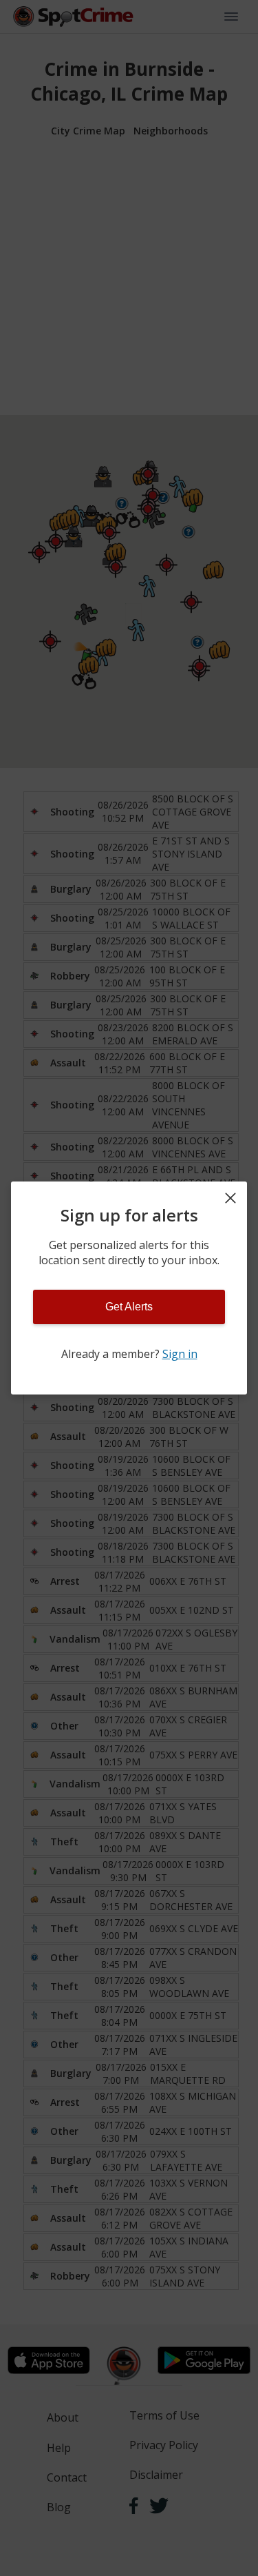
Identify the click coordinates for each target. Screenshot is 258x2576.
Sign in (180, 1354)
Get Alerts (129, 1307)
